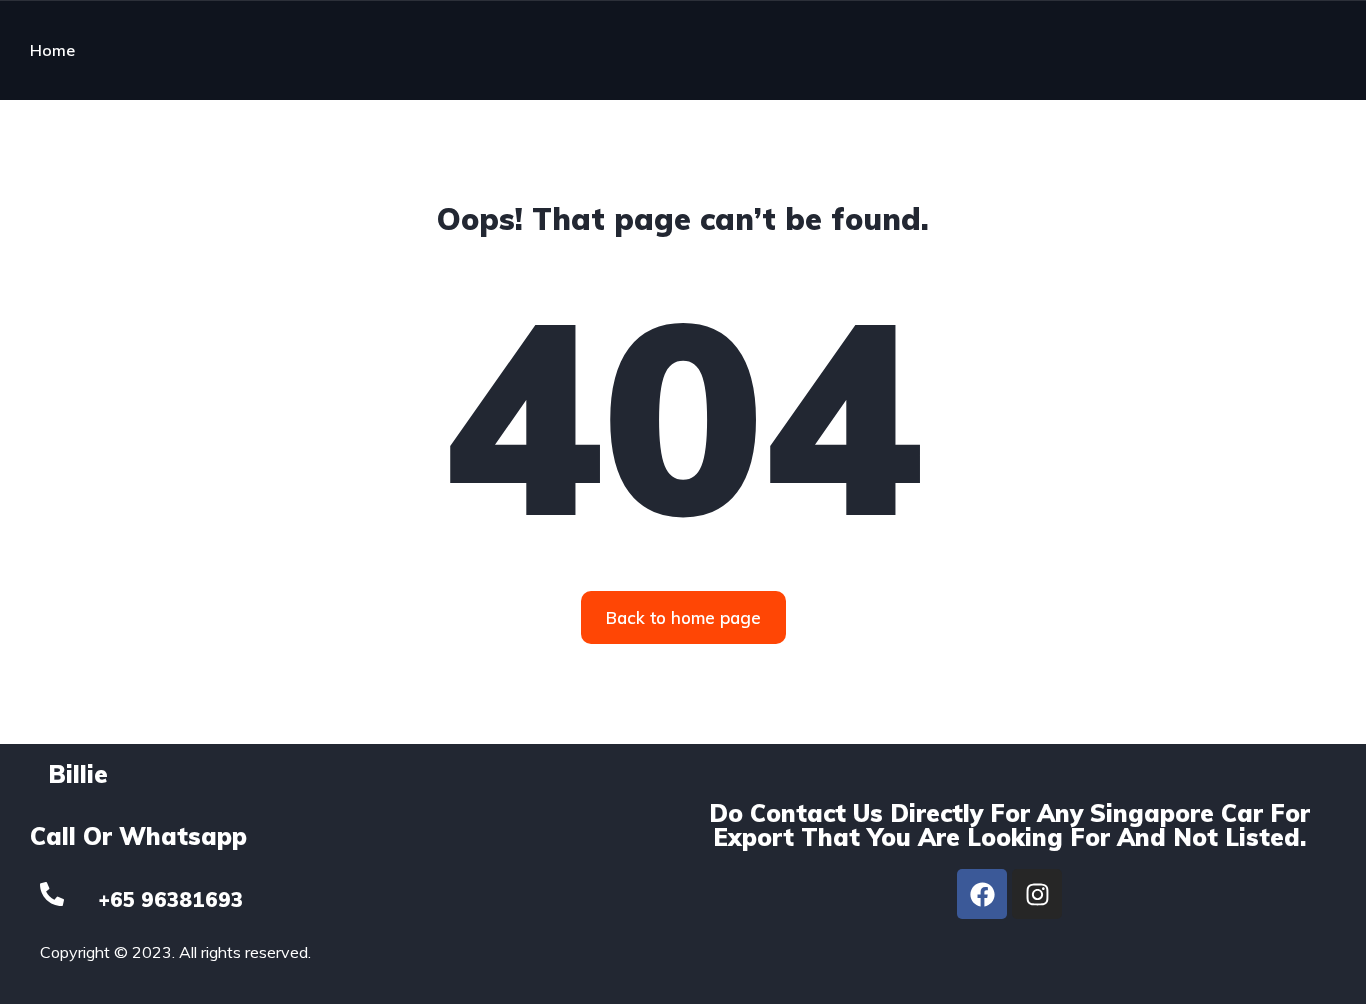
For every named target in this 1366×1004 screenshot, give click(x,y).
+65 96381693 (170, 899)
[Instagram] (1037, 894)
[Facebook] (982, 894)
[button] (683, 617)
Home (52, 50)
